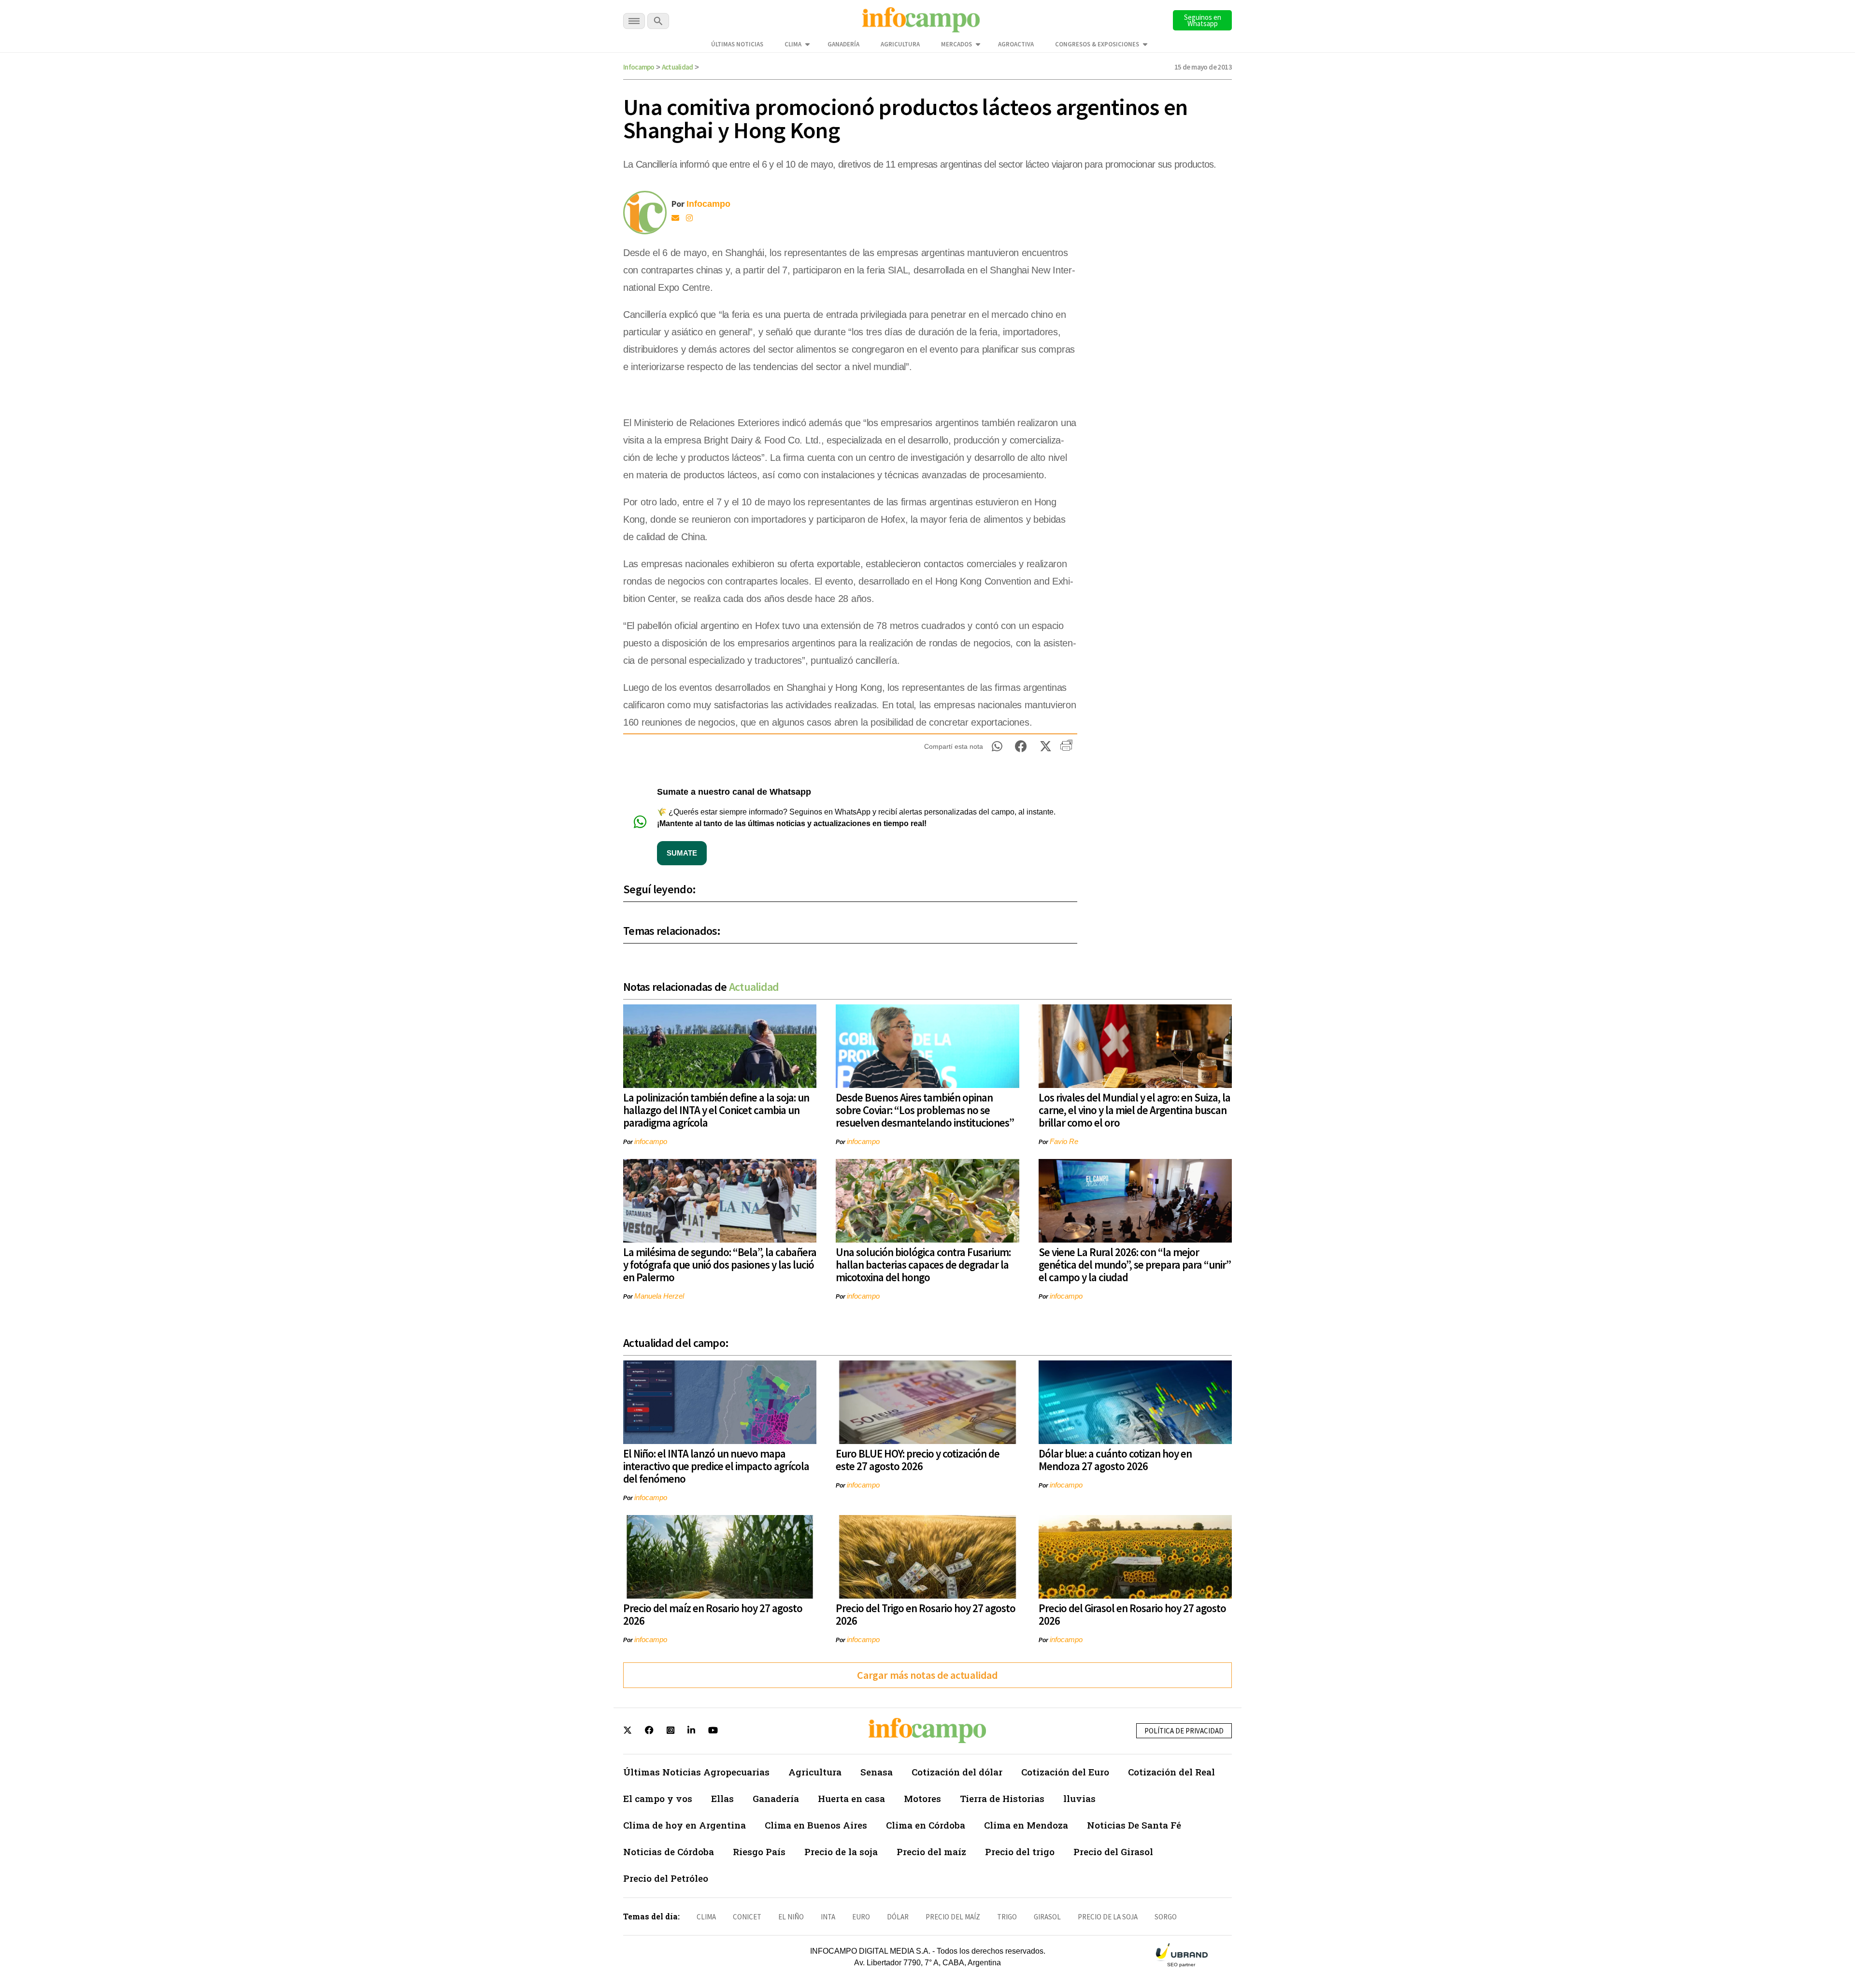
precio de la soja (1108, 1917)
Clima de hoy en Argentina (685, 1825)
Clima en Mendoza (1026, 1825)
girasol (1047, 1917)
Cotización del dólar (957, 1772)
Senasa (877, 1772)
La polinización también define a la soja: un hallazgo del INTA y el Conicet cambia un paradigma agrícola (716, 1110)
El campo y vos (658, 1798)
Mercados (956, 44)
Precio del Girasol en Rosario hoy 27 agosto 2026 (1132, 1614)
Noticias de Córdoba (669, 1852)
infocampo (651, 1141)
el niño (791, 1917)
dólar (898, 1917)
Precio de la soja (841, 1852)
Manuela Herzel (659, 1296)
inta (828, 1917)
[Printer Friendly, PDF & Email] (1066, 749)
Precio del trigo (1020, 1852)
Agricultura (900, 44)
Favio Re (1064, 1141)
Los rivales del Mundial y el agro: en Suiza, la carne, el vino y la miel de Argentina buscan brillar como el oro (1134, 1110)
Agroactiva (1016, 44)
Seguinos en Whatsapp (1203, 20)
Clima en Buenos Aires (816, 1825)
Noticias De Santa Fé (1134, 1825)
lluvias (1079, 1798)
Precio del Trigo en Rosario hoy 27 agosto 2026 (926, 1614)
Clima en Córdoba (926, 1825)
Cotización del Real (1171, 1772)
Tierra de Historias (1002, 1798)
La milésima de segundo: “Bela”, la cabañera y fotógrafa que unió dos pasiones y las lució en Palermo (720, 1265)
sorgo (1166, 1917)
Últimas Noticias (737, 44)
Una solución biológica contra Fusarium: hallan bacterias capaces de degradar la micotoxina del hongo (923, 1265)
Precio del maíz (931, 1852)
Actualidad (678, 67)
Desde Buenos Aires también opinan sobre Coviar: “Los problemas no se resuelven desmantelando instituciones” (925, 1110)
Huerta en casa (851, 1798)
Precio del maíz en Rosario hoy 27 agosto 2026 (713, 1614)
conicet (747, 1917)
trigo (1007, 1917)
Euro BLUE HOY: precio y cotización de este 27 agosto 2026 (918, 1460)
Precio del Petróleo (666, 1878)
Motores (922, 1798)
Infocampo (639, 67)
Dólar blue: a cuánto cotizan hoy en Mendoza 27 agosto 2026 (1115, 1460)
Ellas (722, 1798)
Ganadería (843, 44)
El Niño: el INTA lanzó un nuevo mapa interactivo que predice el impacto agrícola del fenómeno (716, 1466)
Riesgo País (759, 1852)
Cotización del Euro (1065, 1772)
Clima (793, 44)
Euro (861, 1917)
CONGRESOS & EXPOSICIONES (1097, 44)
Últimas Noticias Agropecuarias (696, 1772)
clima (706, 1917)
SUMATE (682, 853)
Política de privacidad (1184, 1731)
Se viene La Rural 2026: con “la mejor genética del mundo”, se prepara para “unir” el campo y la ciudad (1135, 1265)
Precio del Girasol (1113, 1852)
